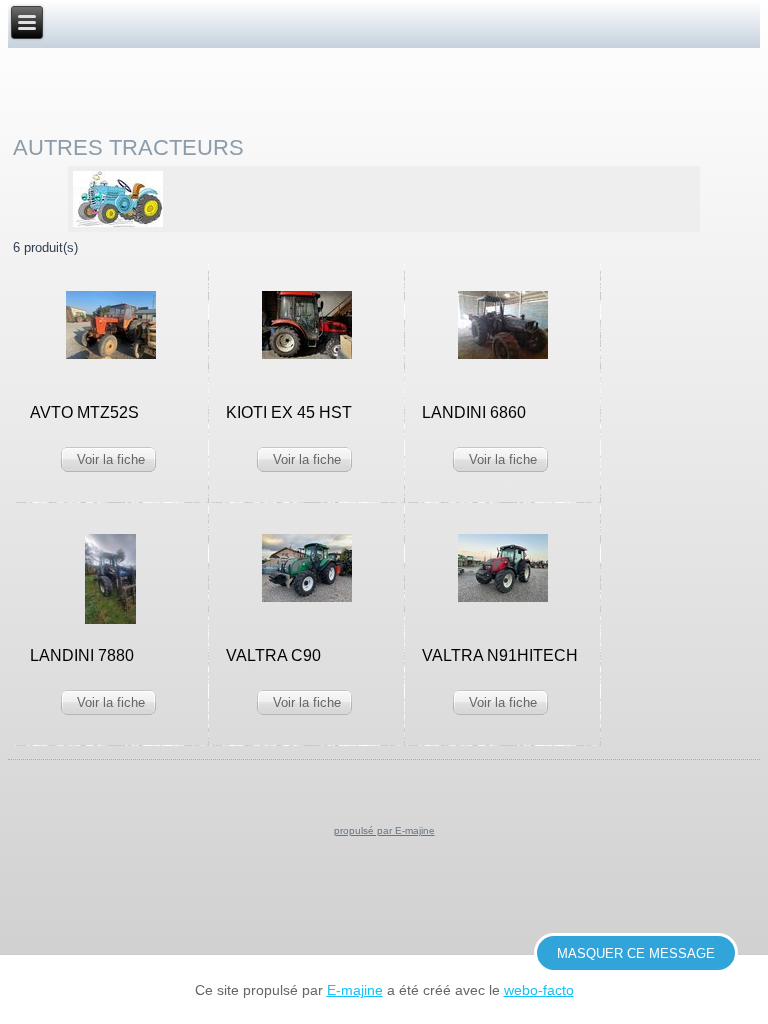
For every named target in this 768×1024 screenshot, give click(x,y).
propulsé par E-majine (384, 830)
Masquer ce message (636, 953)
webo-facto (539, 990)
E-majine (355, 990)
